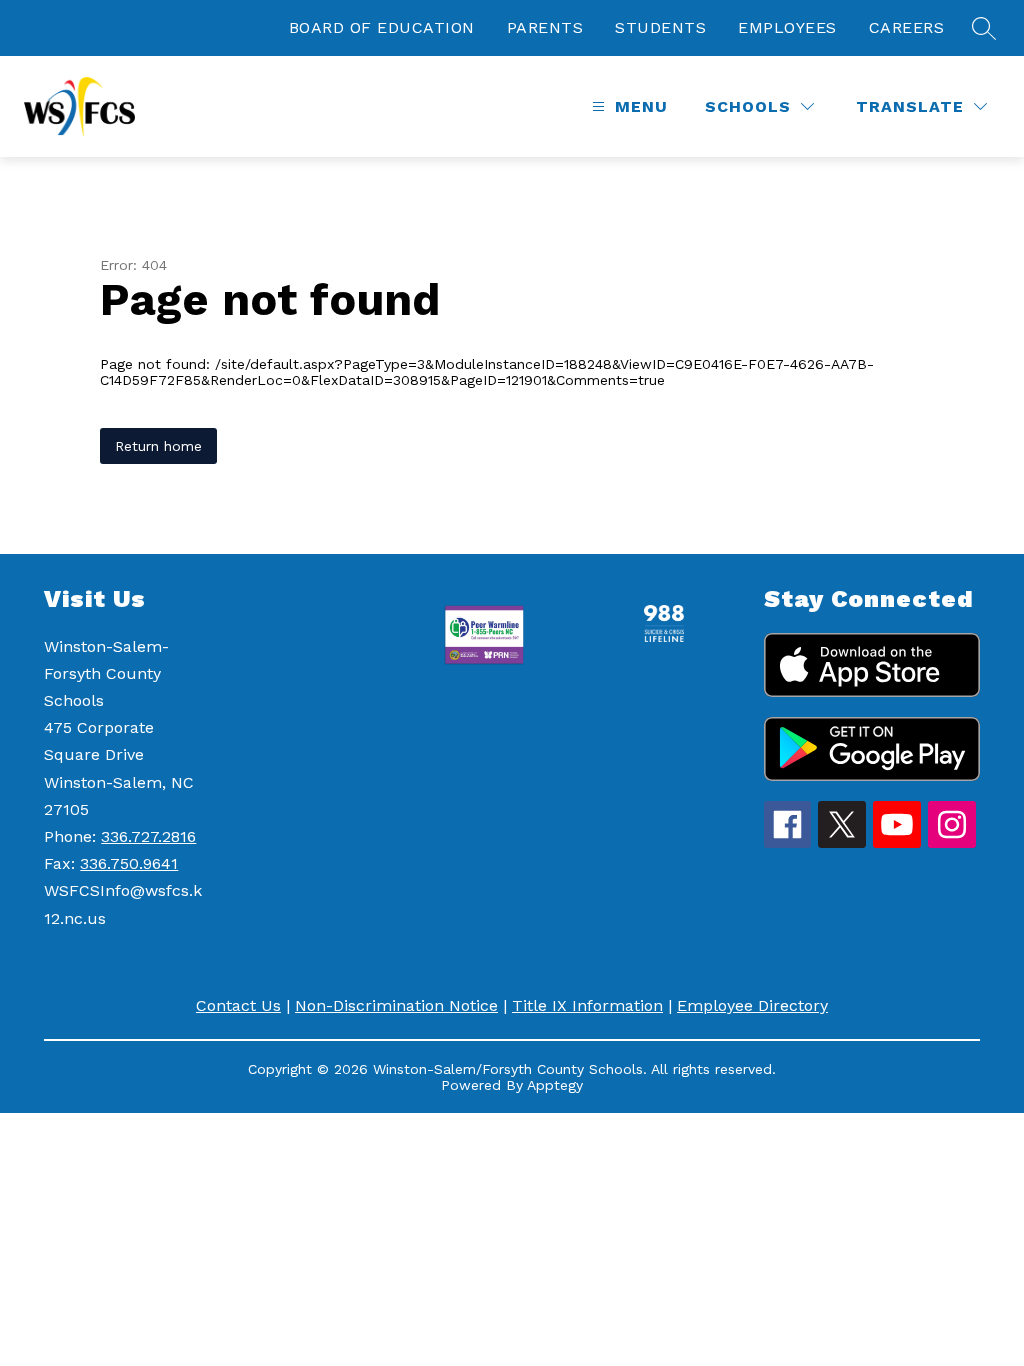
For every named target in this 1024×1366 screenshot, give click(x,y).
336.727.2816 (148, 836)
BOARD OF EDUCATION (382, 27)
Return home (158, 446)
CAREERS (907, 27)
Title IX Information (587, 1005)
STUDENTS (660, 27)
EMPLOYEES (787, 27)
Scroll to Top (934, 1315)
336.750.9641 (129, 863)
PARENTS (545, 27)
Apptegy (555, 1085)
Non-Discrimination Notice (396, 1005)
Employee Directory (752, 1005)
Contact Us (238, 1005)
